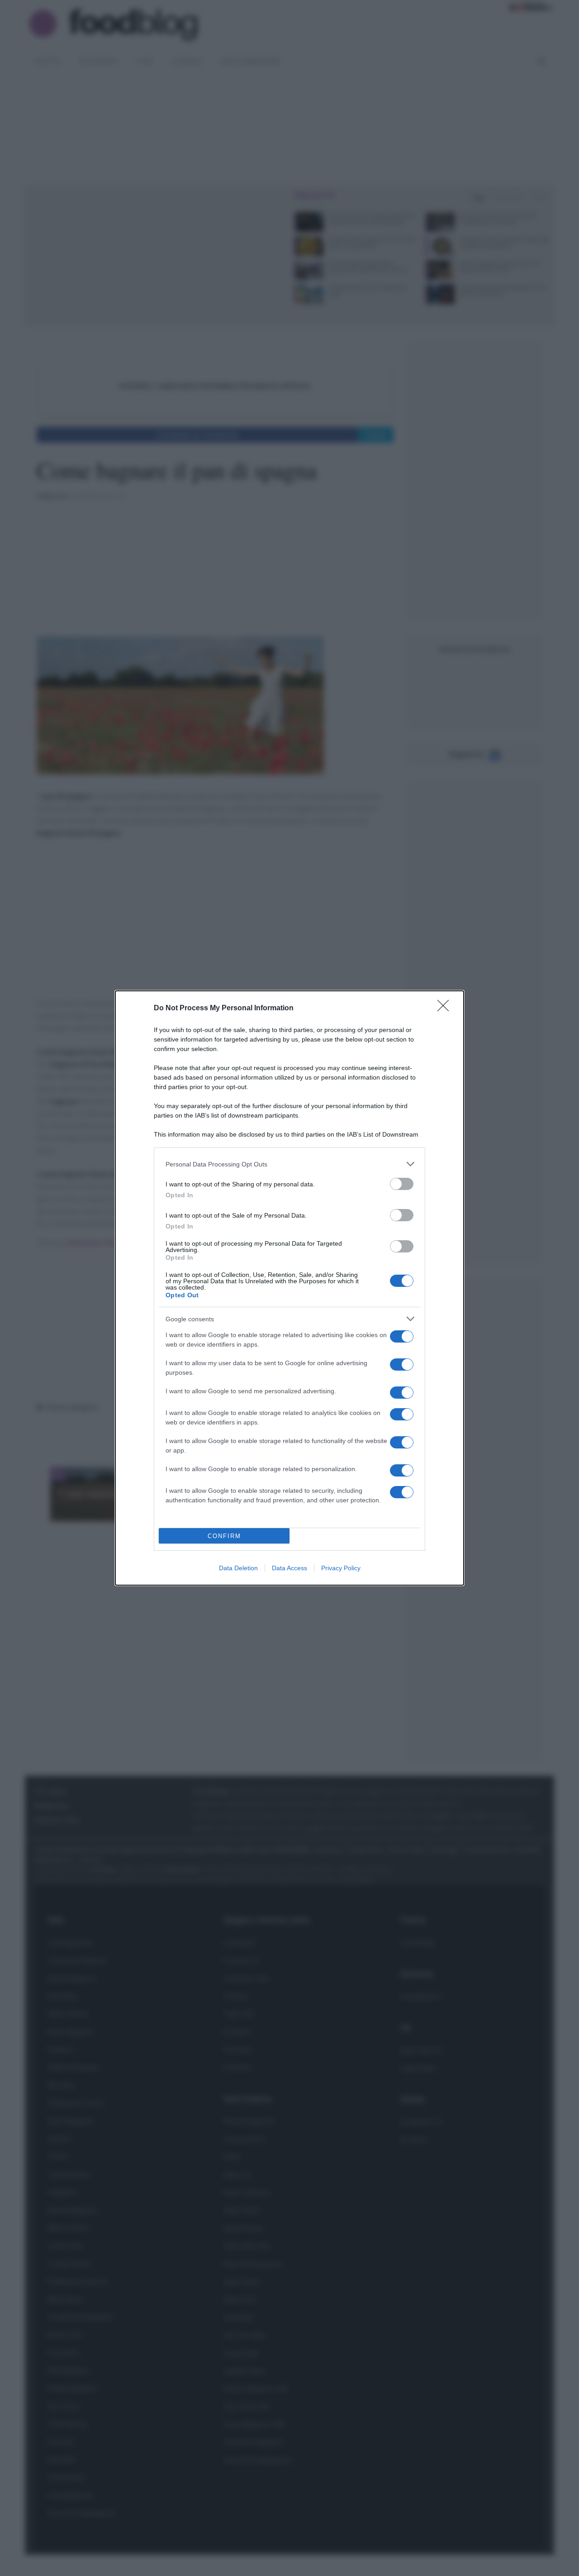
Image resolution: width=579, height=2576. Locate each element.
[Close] (446, 1008)
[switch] (402, 1184)
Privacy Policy (341, 1568)
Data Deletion (238, 1568)
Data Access (289, 1568)
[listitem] (289, 1164)
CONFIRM (224, 1536)
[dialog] (289, 1288)
